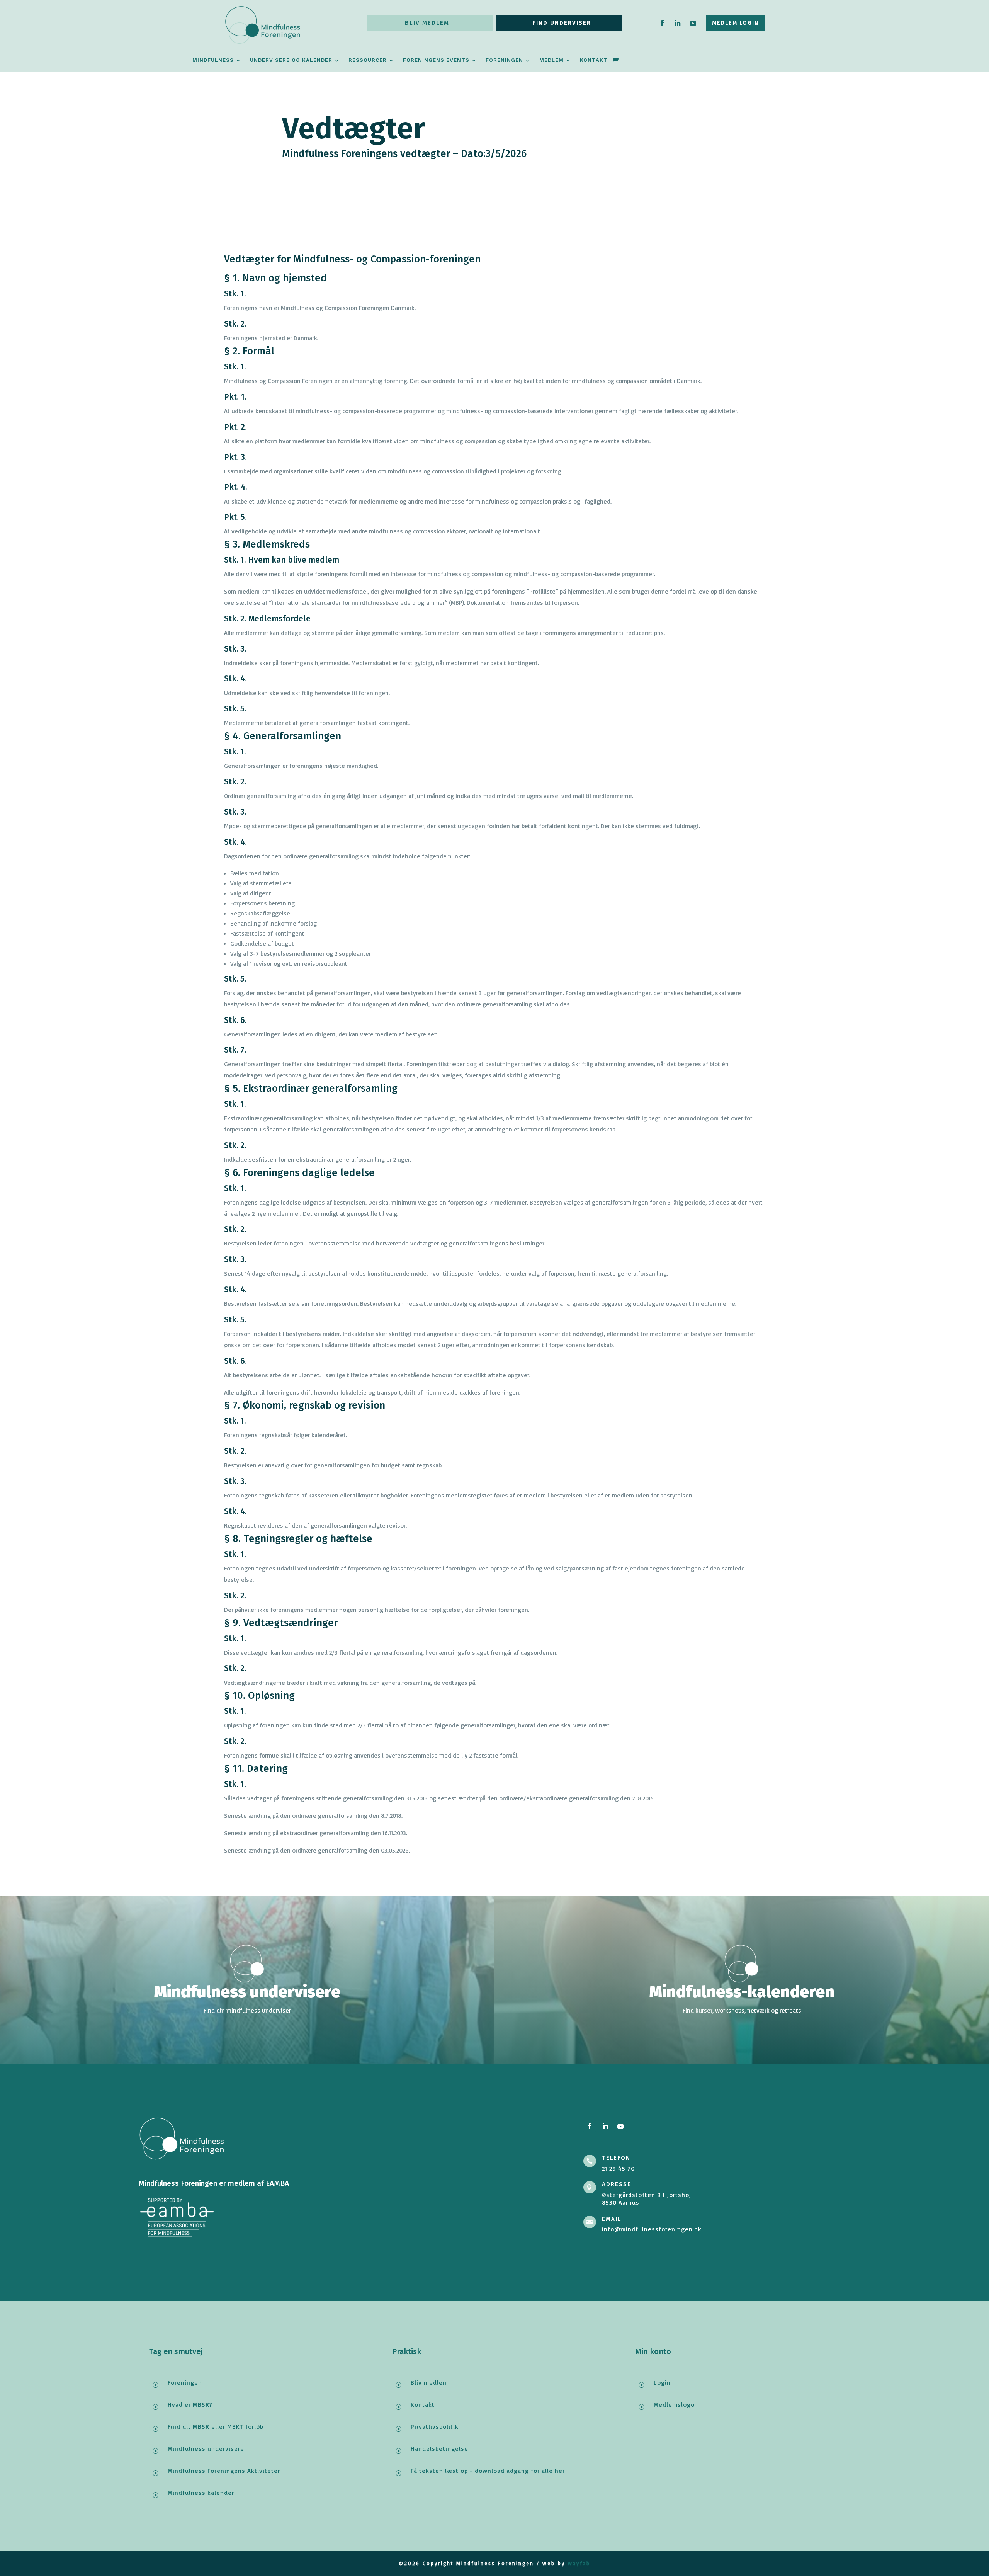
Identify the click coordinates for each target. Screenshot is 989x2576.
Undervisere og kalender (291, 60)
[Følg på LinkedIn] (678, 23)
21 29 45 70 (618, 2168)
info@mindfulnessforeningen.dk (652, 2229)
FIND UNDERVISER (562, 23)
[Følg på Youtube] (693, 23)
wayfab (579, 2563)
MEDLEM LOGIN (735, 23)
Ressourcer (368, 60)
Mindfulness (213, 60)
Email (612, 2219)
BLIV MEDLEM (427, 23)
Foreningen (504, 60)
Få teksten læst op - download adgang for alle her (488, 2471)
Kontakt (594, 60)
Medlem (551, 60)
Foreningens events (436, 60)
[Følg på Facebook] (662, 23)
